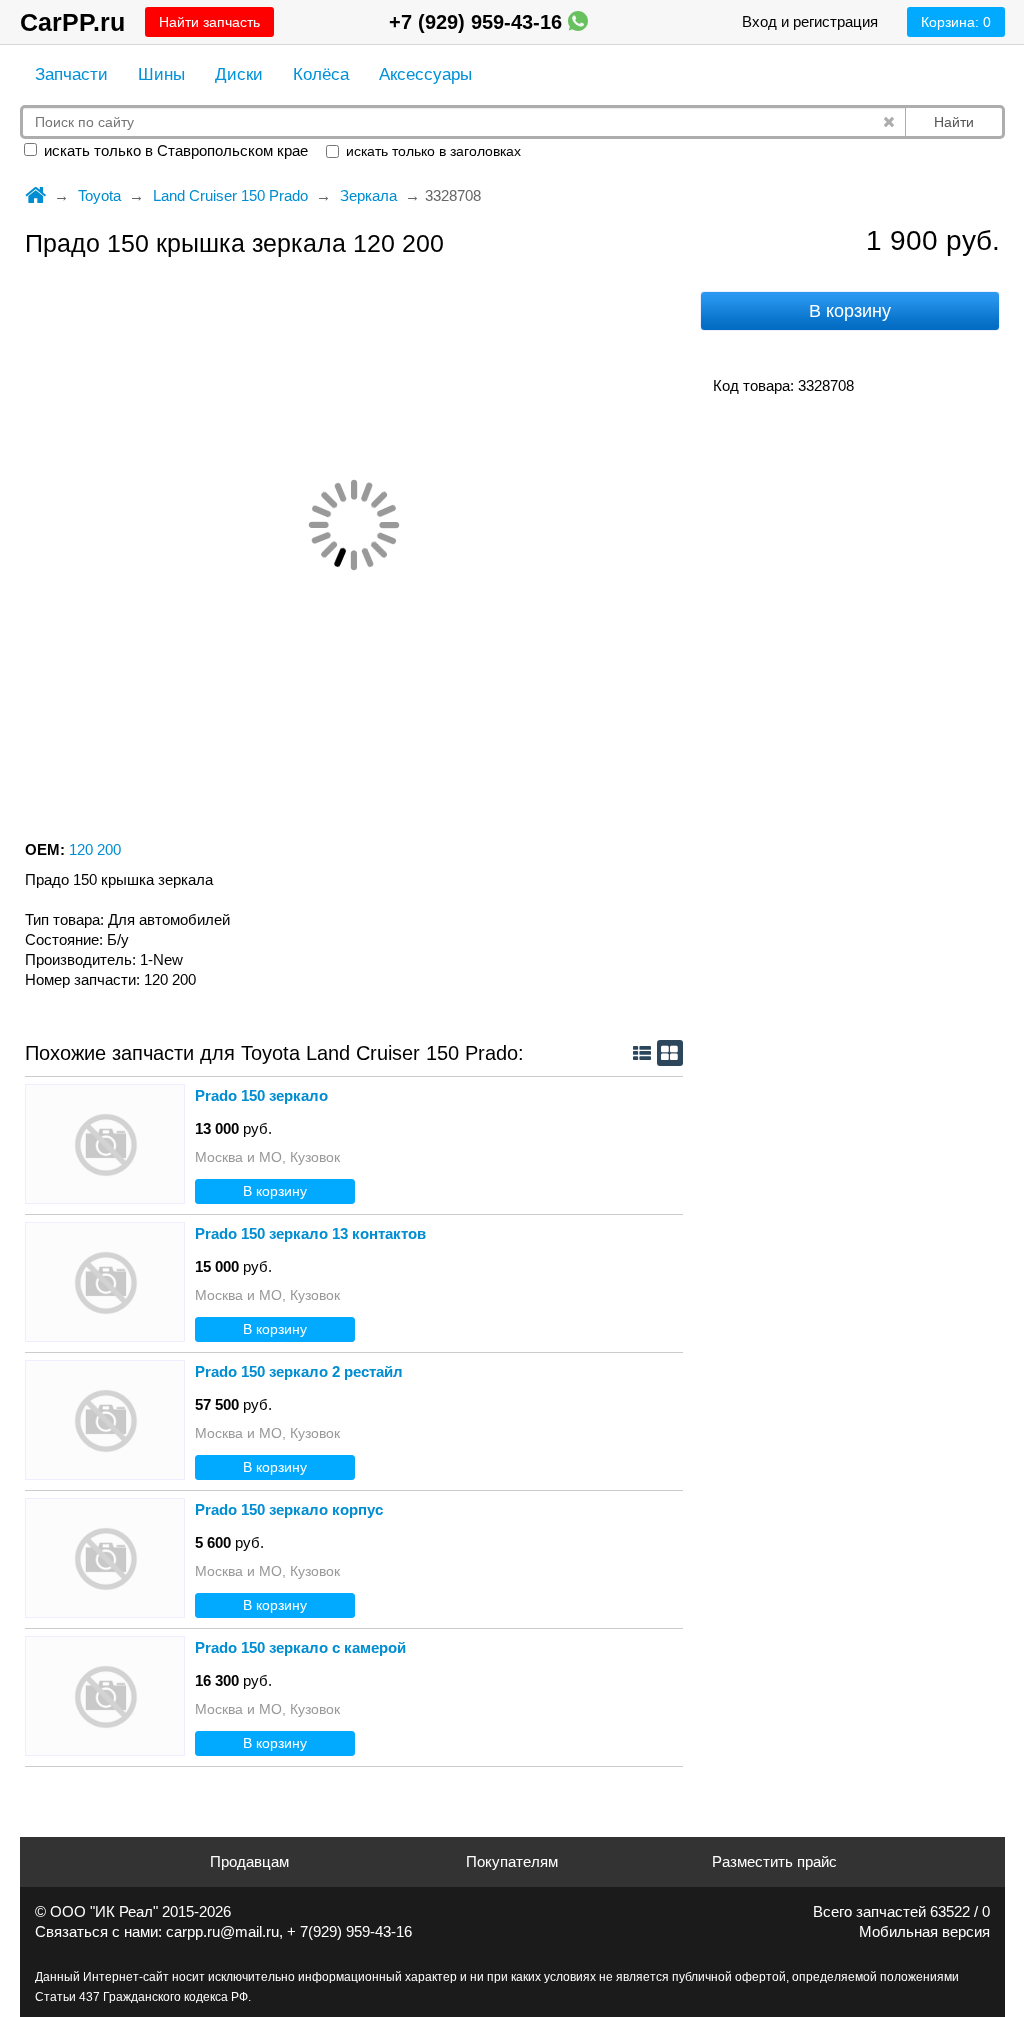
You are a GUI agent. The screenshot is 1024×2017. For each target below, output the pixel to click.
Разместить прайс (774, 1861)
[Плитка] (670, 1053)
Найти (954, 122)
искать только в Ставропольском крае (174, 150)
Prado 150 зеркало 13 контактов (310, 1233)
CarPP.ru (72, 22)
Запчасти (71, 74)
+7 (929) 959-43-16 (478, 22)
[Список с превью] (642, 1053)
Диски (239, 74)
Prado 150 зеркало (261, 1095)
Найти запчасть (209, 22)
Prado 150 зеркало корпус (289, 1509)
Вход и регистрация (810, 21)
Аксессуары (425, 74)
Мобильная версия (924, 1931)
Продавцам (249, 1861)
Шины (161, 74)
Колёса (321, 74)
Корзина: (956, 22)
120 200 (95, 849)
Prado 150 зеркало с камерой (300, 1647)
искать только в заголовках (431, 151)
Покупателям (512, 1861)
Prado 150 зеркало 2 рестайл (299, 1371)
